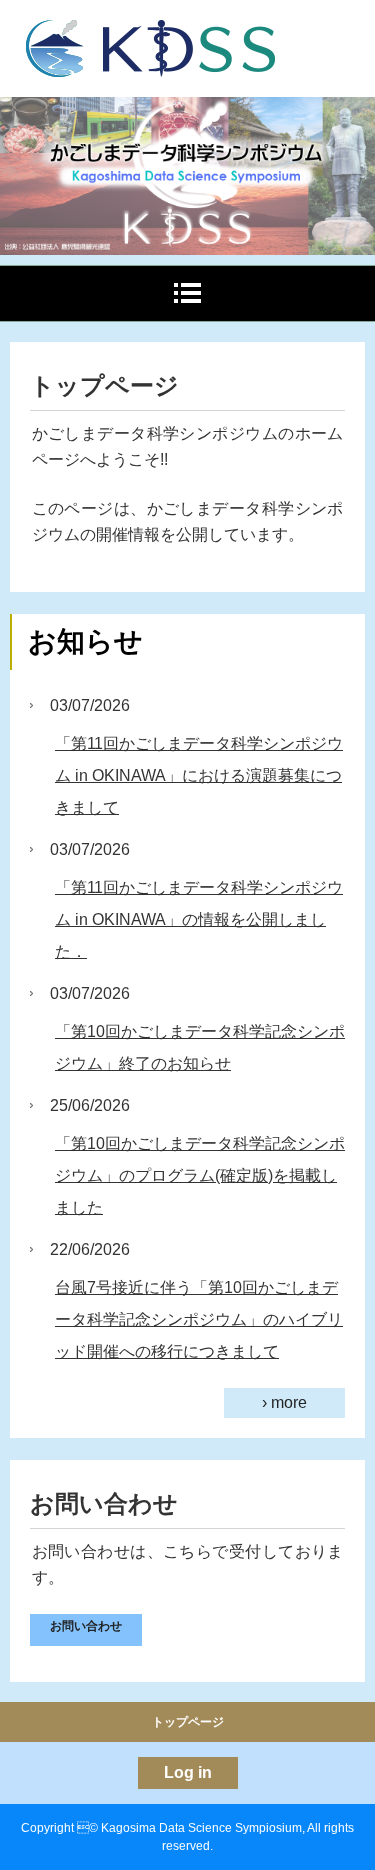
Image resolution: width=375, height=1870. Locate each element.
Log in (188, 1772)
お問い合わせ (86, 1626)
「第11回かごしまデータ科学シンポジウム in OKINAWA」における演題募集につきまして (199, 775)
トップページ (188, 1722)
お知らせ (85, 641)
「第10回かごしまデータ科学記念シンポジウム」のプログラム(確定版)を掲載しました (200, 1175)
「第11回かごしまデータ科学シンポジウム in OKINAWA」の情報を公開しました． (199, 919)
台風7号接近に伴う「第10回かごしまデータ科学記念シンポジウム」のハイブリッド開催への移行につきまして (199, 1319)
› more (284, 1402)
